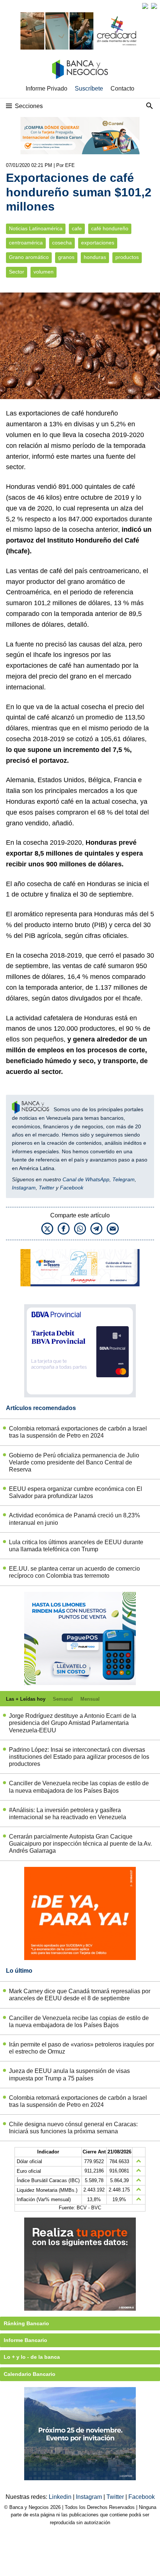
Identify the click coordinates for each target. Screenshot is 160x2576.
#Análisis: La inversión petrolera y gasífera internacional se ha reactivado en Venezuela (68, 1814)
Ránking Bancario (26, 2323)
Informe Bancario (25, 2340)
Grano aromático (29, 257)
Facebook (72, 1188)
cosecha (62, 243)
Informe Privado (47, 88)
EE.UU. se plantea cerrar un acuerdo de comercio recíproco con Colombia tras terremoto (74, 1572)
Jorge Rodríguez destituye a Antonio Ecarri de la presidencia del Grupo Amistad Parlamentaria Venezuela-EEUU (73, 1723)
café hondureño (110, 229)
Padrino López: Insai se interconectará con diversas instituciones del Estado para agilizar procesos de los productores (79, 1757)
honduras (95, 257)
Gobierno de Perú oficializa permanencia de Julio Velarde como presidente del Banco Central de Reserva (74, 1462)
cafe (77, 229)
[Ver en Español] (154, 6)
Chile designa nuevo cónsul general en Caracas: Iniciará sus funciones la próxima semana (73, 2128)
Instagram (24, 1188)
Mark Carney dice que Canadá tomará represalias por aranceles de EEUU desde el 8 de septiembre (80, 1995)
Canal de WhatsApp (86, 1179)
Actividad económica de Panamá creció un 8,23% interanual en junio (74, 1519)
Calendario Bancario (30, 2374)
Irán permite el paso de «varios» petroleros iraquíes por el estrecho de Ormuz (81, 2048)
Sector (17, 272)
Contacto (122, 88)
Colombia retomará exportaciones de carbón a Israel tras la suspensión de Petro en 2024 (78, 1432)
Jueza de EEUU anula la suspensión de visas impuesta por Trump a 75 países (69, 2074)
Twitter (47, 1188)
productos (127, 257)
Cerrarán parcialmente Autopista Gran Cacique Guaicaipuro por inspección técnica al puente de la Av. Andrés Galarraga (80, 1844)
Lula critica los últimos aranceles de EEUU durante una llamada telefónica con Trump (76, 1546)
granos (66, 257)
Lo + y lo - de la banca (32, 2357)
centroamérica (26, 243)
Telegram (124, 1179)
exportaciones (98, 243)
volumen (44, 272)
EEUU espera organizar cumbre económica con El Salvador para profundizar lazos (76, 1492)
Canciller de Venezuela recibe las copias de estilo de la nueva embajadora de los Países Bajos (79, 1787)
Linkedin (61, 2497)
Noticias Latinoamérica (36, 229)
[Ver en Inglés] (145, 6)
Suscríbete (89, 88)
